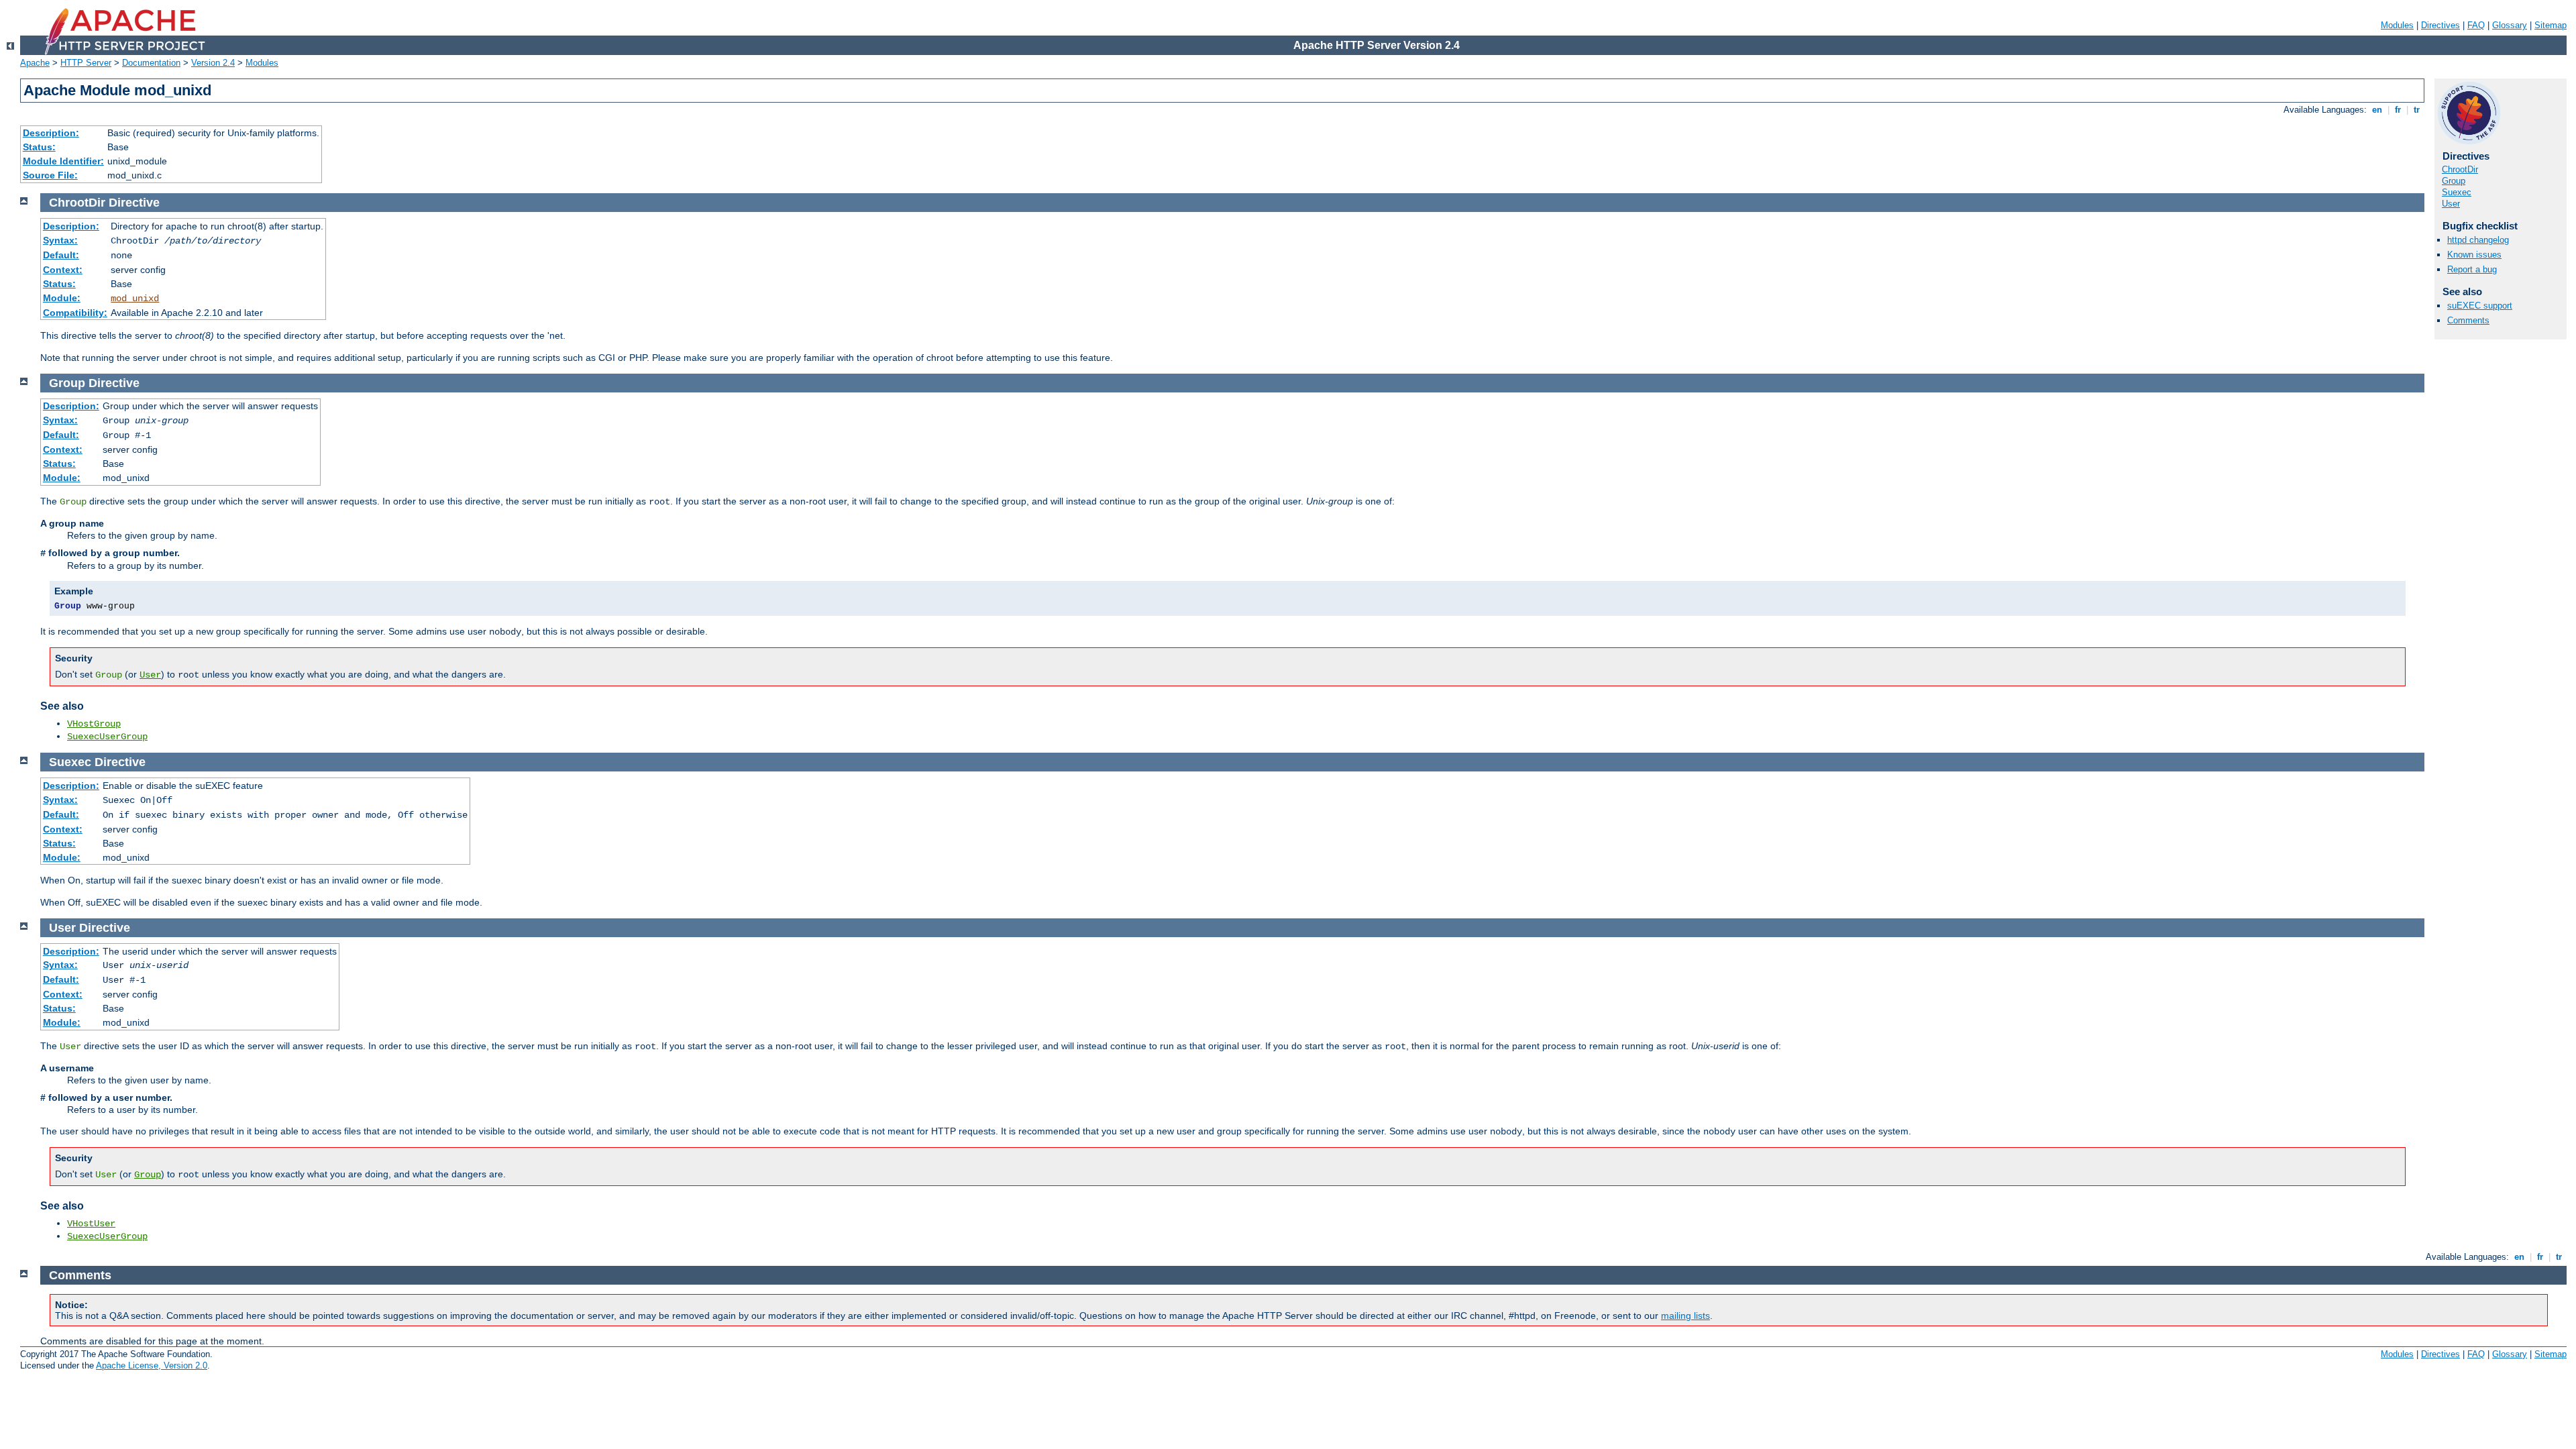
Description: (51, 133)
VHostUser (91, 1224)
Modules (2397, 25)
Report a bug (2472, 269)
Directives (2440, 25)
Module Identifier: (63, 161)
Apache (35, 63)
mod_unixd (135, 299)
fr (2398, 110)
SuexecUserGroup (107, 737)
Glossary (2510, 25)
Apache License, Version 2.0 (152, 1365)
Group (2454, 181)
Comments (2468, 320)
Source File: (50, 175)
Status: (39, 147)
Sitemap (2551, 25)
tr (2417, 110)
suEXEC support (2480, 306)
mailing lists (1685, 1316)
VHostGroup (94, 724)
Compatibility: (75, 313)
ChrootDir (2460, 169)
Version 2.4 (213, 63)
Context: (63, 270)
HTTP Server (86, 63)
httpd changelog (2478, 240)
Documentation (151, 63)
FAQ (2476, 25)
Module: (62, 298)
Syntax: (60, 240)
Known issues (2474, 255)
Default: (61, 255)
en (2377, 110)
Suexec (2457, 192)
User (2451, 204)
